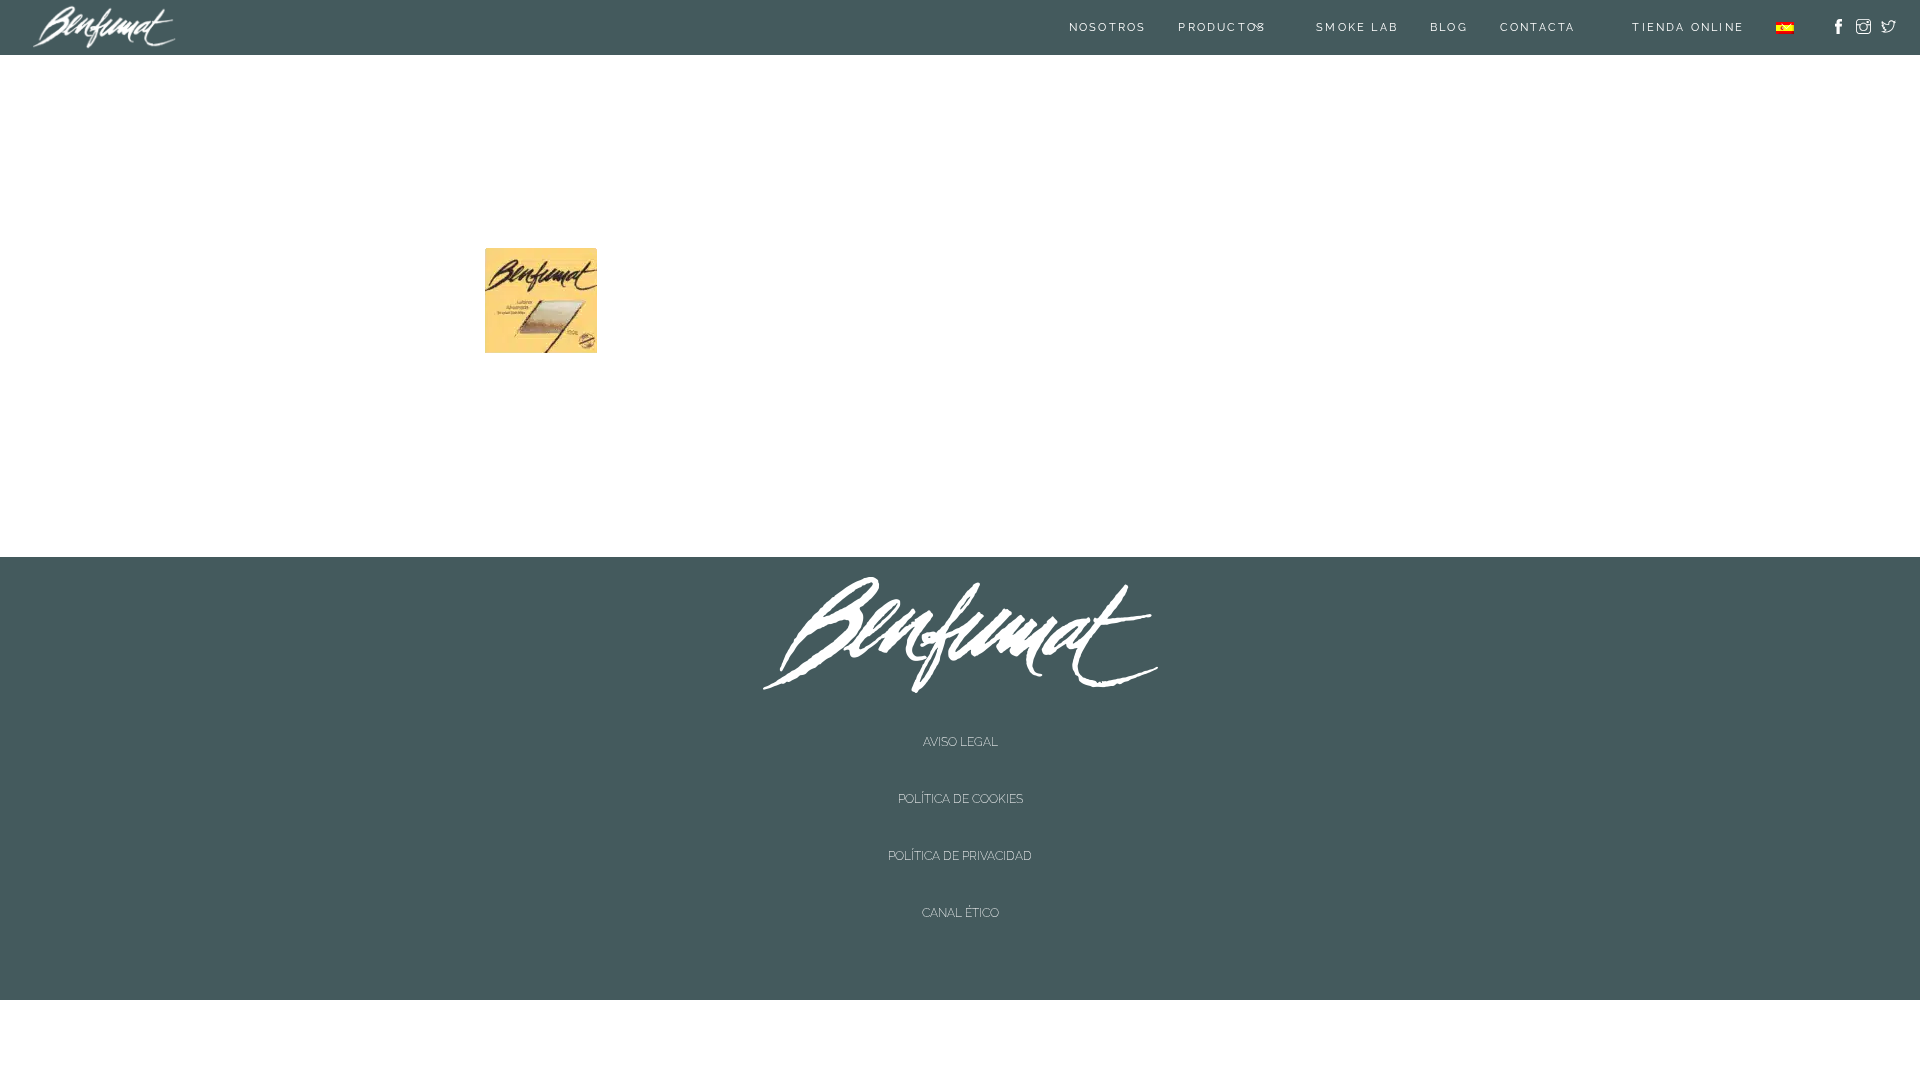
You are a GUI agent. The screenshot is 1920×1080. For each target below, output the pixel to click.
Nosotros (1133, 27)
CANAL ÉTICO (960, 773)
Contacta (1563, 27)
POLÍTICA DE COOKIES (960, 739)
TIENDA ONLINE (1688, 27)
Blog (1474, 27)
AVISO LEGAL (960, 722)
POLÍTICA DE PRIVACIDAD (960, 756)
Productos (1247, 27)
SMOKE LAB (1382, 27)
